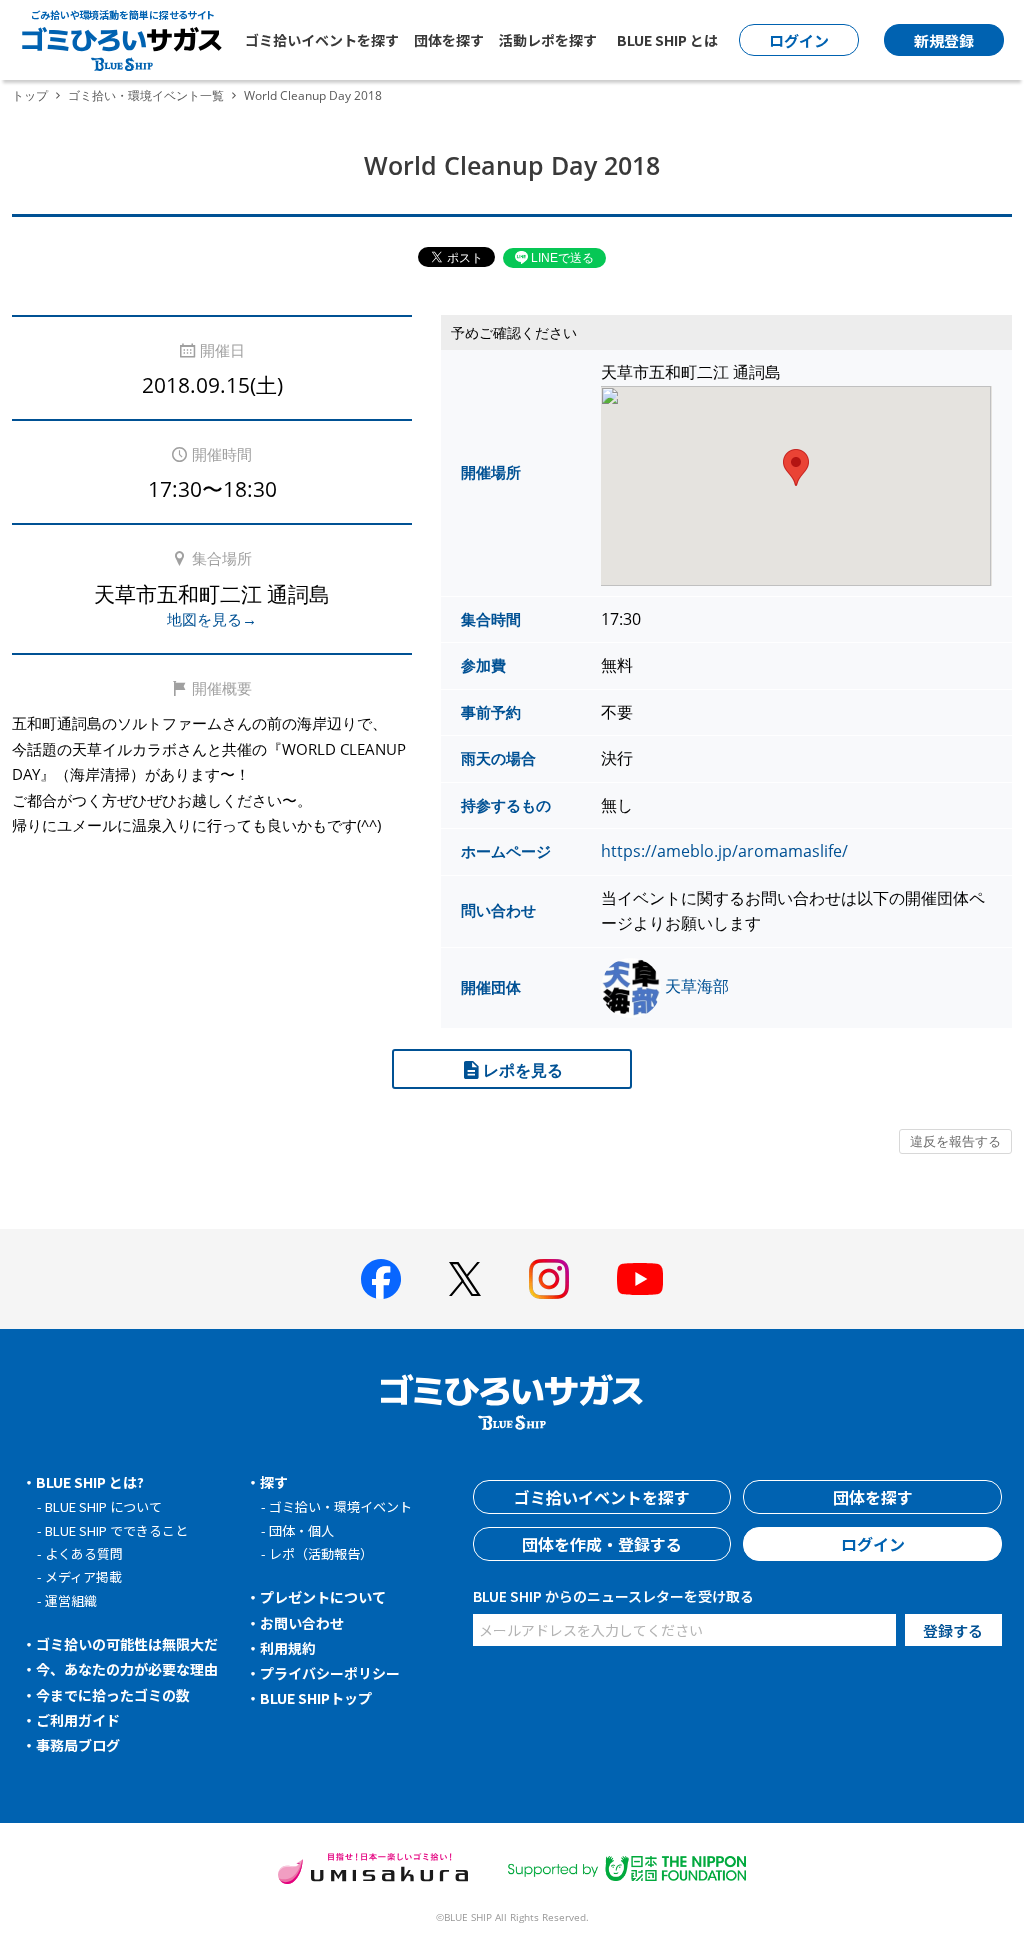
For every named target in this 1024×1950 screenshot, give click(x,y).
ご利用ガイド (78, 1720)
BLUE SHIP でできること (116, 1530)
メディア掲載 (83, 1576)
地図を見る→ (212, 619)
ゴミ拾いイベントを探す (322, 40)
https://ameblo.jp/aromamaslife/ (724, 851)
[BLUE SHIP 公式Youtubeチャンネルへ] (640, 1279)
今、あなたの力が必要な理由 (127, 1669)
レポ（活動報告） (321, 1553)
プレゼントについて (323, 1597)
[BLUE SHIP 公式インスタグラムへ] (549, 1279)
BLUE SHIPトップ (316, 1698)
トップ (30, 95)
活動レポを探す (548, 40)
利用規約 (288, 1648)
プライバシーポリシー (330, 1673)
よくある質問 (84, 1553)
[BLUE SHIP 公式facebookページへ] (381, 1279)
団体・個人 (301, 1530)
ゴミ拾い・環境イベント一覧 (146, 95)
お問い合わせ (302, 1623)
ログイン (873, 1544)
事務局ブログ (78, 1745)
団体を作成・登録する (602, 1544)
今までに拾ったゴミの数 (113, 1695)
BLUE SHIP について (103, 1506)
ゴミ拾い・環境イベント (340, 1506)
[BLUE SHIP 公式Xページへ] (465, 1278)
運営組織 (71, 1600)
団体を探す (449, 40)
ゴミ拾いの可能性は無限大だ (127, 1644)
